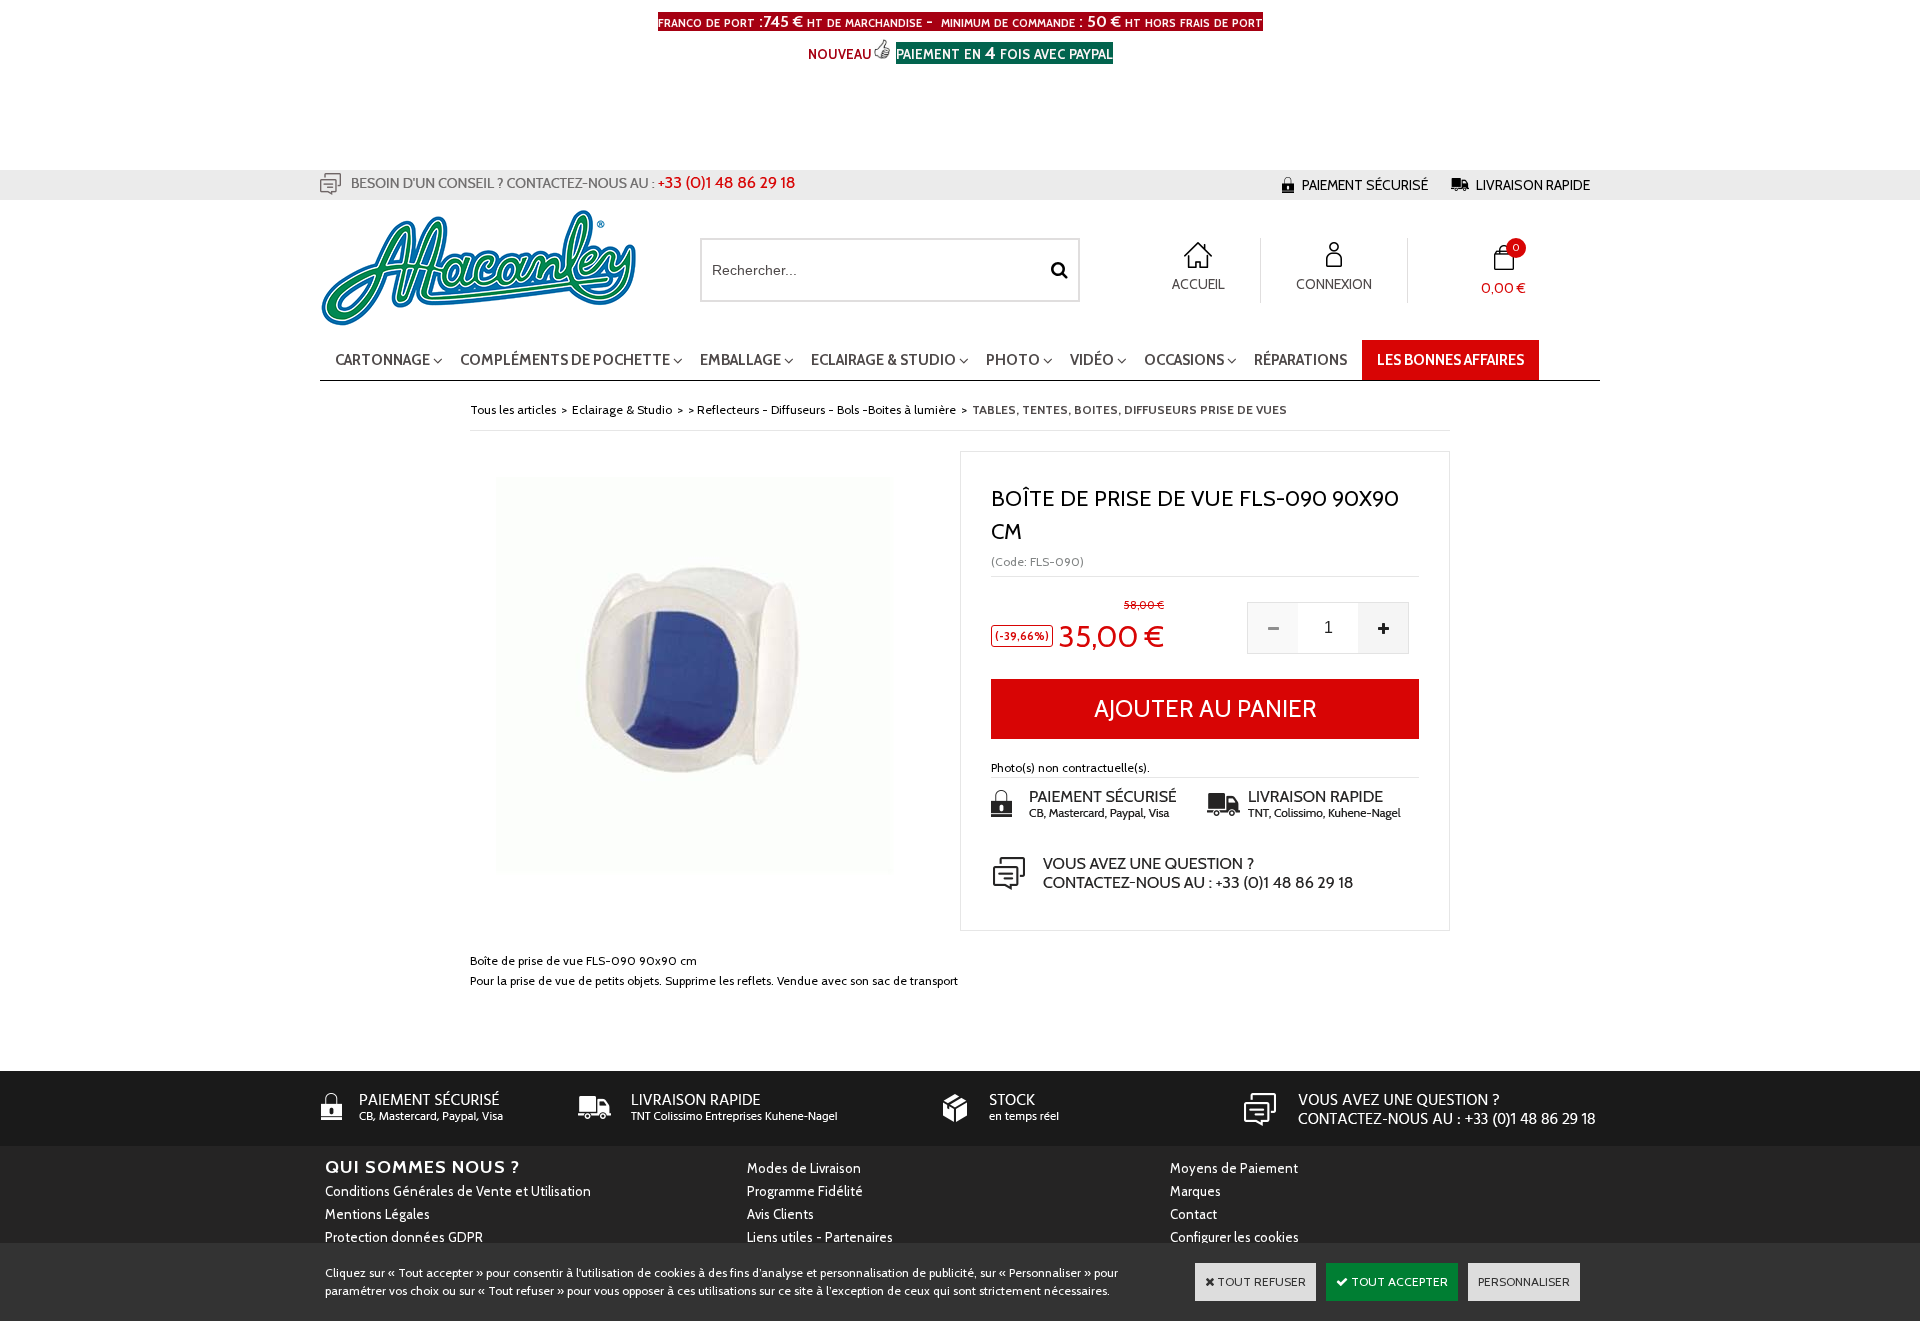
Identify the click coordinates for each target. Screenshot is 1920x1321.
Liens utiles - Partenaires (820, 1237)
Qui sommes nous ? (422, 1167)
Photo (1013, 360)
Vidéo (1092, 360)
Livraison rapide (1533, 185)
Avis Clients (780, 1214)
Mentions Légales (377, 1214)
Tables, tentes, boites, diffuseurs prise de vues (1129, 409)
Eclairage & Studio (883, 360)
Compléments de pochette (565, 360)
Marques (1195, 1191)
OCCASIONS (1184, 360)
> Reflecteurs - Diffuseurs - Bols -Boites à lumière (822, 409)
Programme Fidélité (805, 1191)
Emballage (740, 360)
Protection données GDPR (404, 1237)
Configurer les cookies (1234, 1237)
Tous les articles (513, 409)
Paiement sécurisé (1365, 185)
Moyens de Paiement (1234, 1168)
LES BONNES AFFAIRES (1450, 360)
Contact (1193, 1214)
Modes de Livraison (804, 1168)
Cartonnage (382, 360)
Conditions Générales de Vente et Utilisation (458, 1191)
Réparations (1300, 360)
